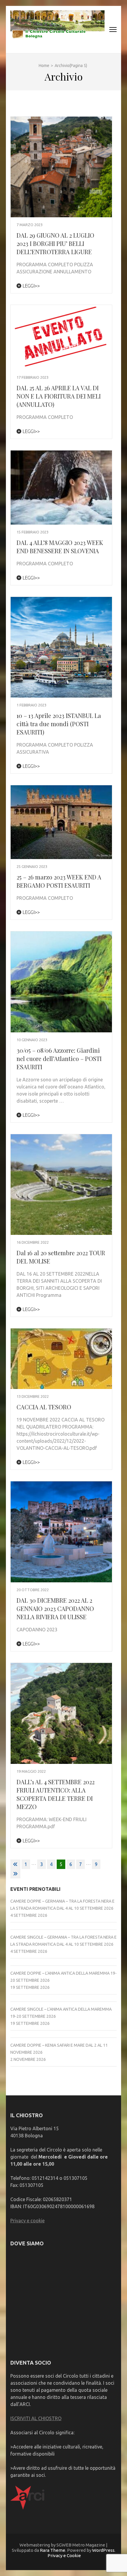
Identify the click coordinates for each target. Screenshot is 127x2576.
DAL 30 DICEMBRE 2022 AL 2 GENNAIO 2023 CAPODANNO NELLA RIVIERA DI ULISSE (55, 1608)
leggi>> (31, 286)
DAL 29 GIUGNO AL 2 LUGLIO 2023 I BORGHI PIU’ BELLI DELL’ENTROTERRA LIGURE (55, 243)
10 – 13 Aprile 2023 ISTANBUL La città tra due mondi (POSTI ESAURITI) (59, 724)
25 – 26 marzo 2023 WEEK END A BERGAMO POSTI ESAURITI (59, 881)
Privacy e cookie (27, 2221)
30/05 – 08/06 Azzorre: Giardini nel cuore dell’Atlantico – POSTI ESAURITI (59, 1058)
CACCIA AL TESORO (44, 1407)
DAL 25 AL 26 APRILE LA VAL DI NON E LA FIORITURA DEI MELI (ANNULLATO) (59, 396)
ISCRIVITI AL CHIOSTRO (36, 2418)
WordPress (103, 2550)
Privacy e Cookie (64, 2555)
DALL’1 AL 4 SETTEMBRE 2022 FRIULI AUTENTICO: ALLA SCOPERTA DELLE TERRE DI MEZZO (56, 1794)
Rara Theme (53, 2550)
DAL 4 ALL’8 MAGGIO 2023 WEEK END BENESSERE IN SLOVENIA (60, 547)
